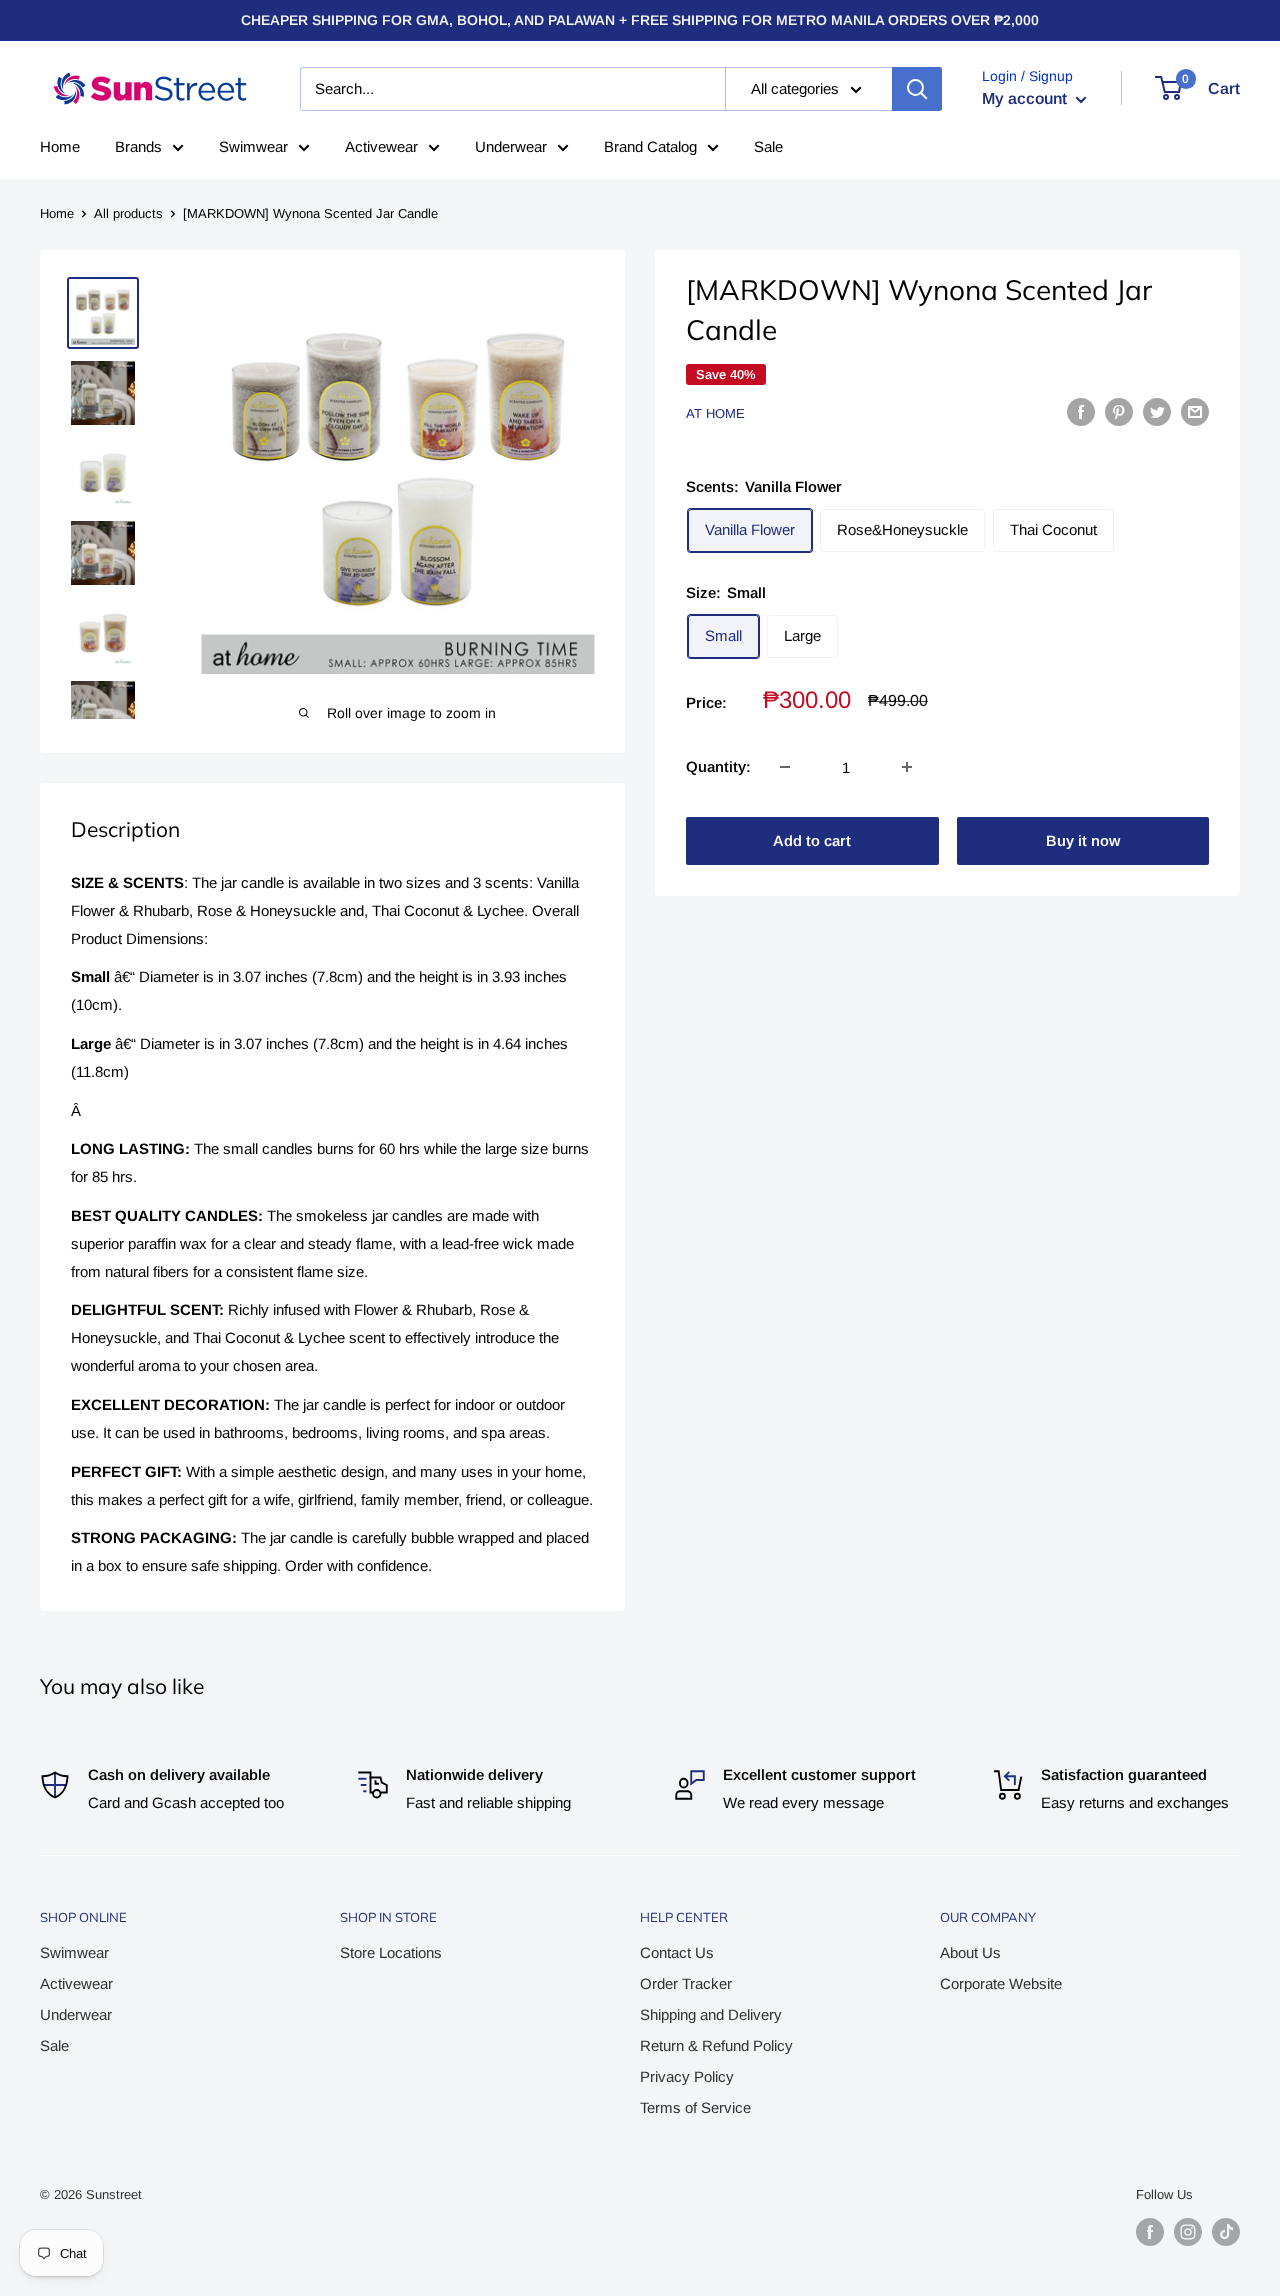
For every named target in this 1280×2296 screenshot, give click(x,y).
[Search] (917, 89)
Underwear (511, 146)
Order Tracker (686, 1983)
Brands (138, 146)
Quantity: (718, 766)
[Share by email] (1195, 411)
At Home (715, 413)
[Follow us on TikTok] (1226, 2232)
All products (128, 213)
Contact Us (677, 1952)
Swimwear (253, 146)
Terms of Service (695, 2107)
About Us (970, 1952)
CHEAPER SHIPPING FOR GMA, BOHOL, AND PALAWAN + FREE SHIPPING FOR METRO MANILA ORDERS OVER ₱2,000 (640, 20)
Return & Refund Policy (716, 2045)
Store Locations (391, 1952)
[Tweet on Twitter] (1157, 411)
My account (1026, 98)
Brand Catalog (650, 146)
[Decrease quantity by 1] (785, 767)
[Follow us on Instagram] (1188, 2232)
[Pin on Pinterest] (1119, 411)
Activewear (381, 146)
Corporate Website (1001, 1983)
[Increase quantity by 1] (907, 767)
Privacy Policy (687, 2076)
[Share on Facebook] (1081, 411)
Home (60, 146)
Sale (768, 146)
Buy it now (1083, 840)
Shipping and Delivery (711, 2014)
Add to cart (812, 840)
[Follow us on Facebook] (1150, 2232)
